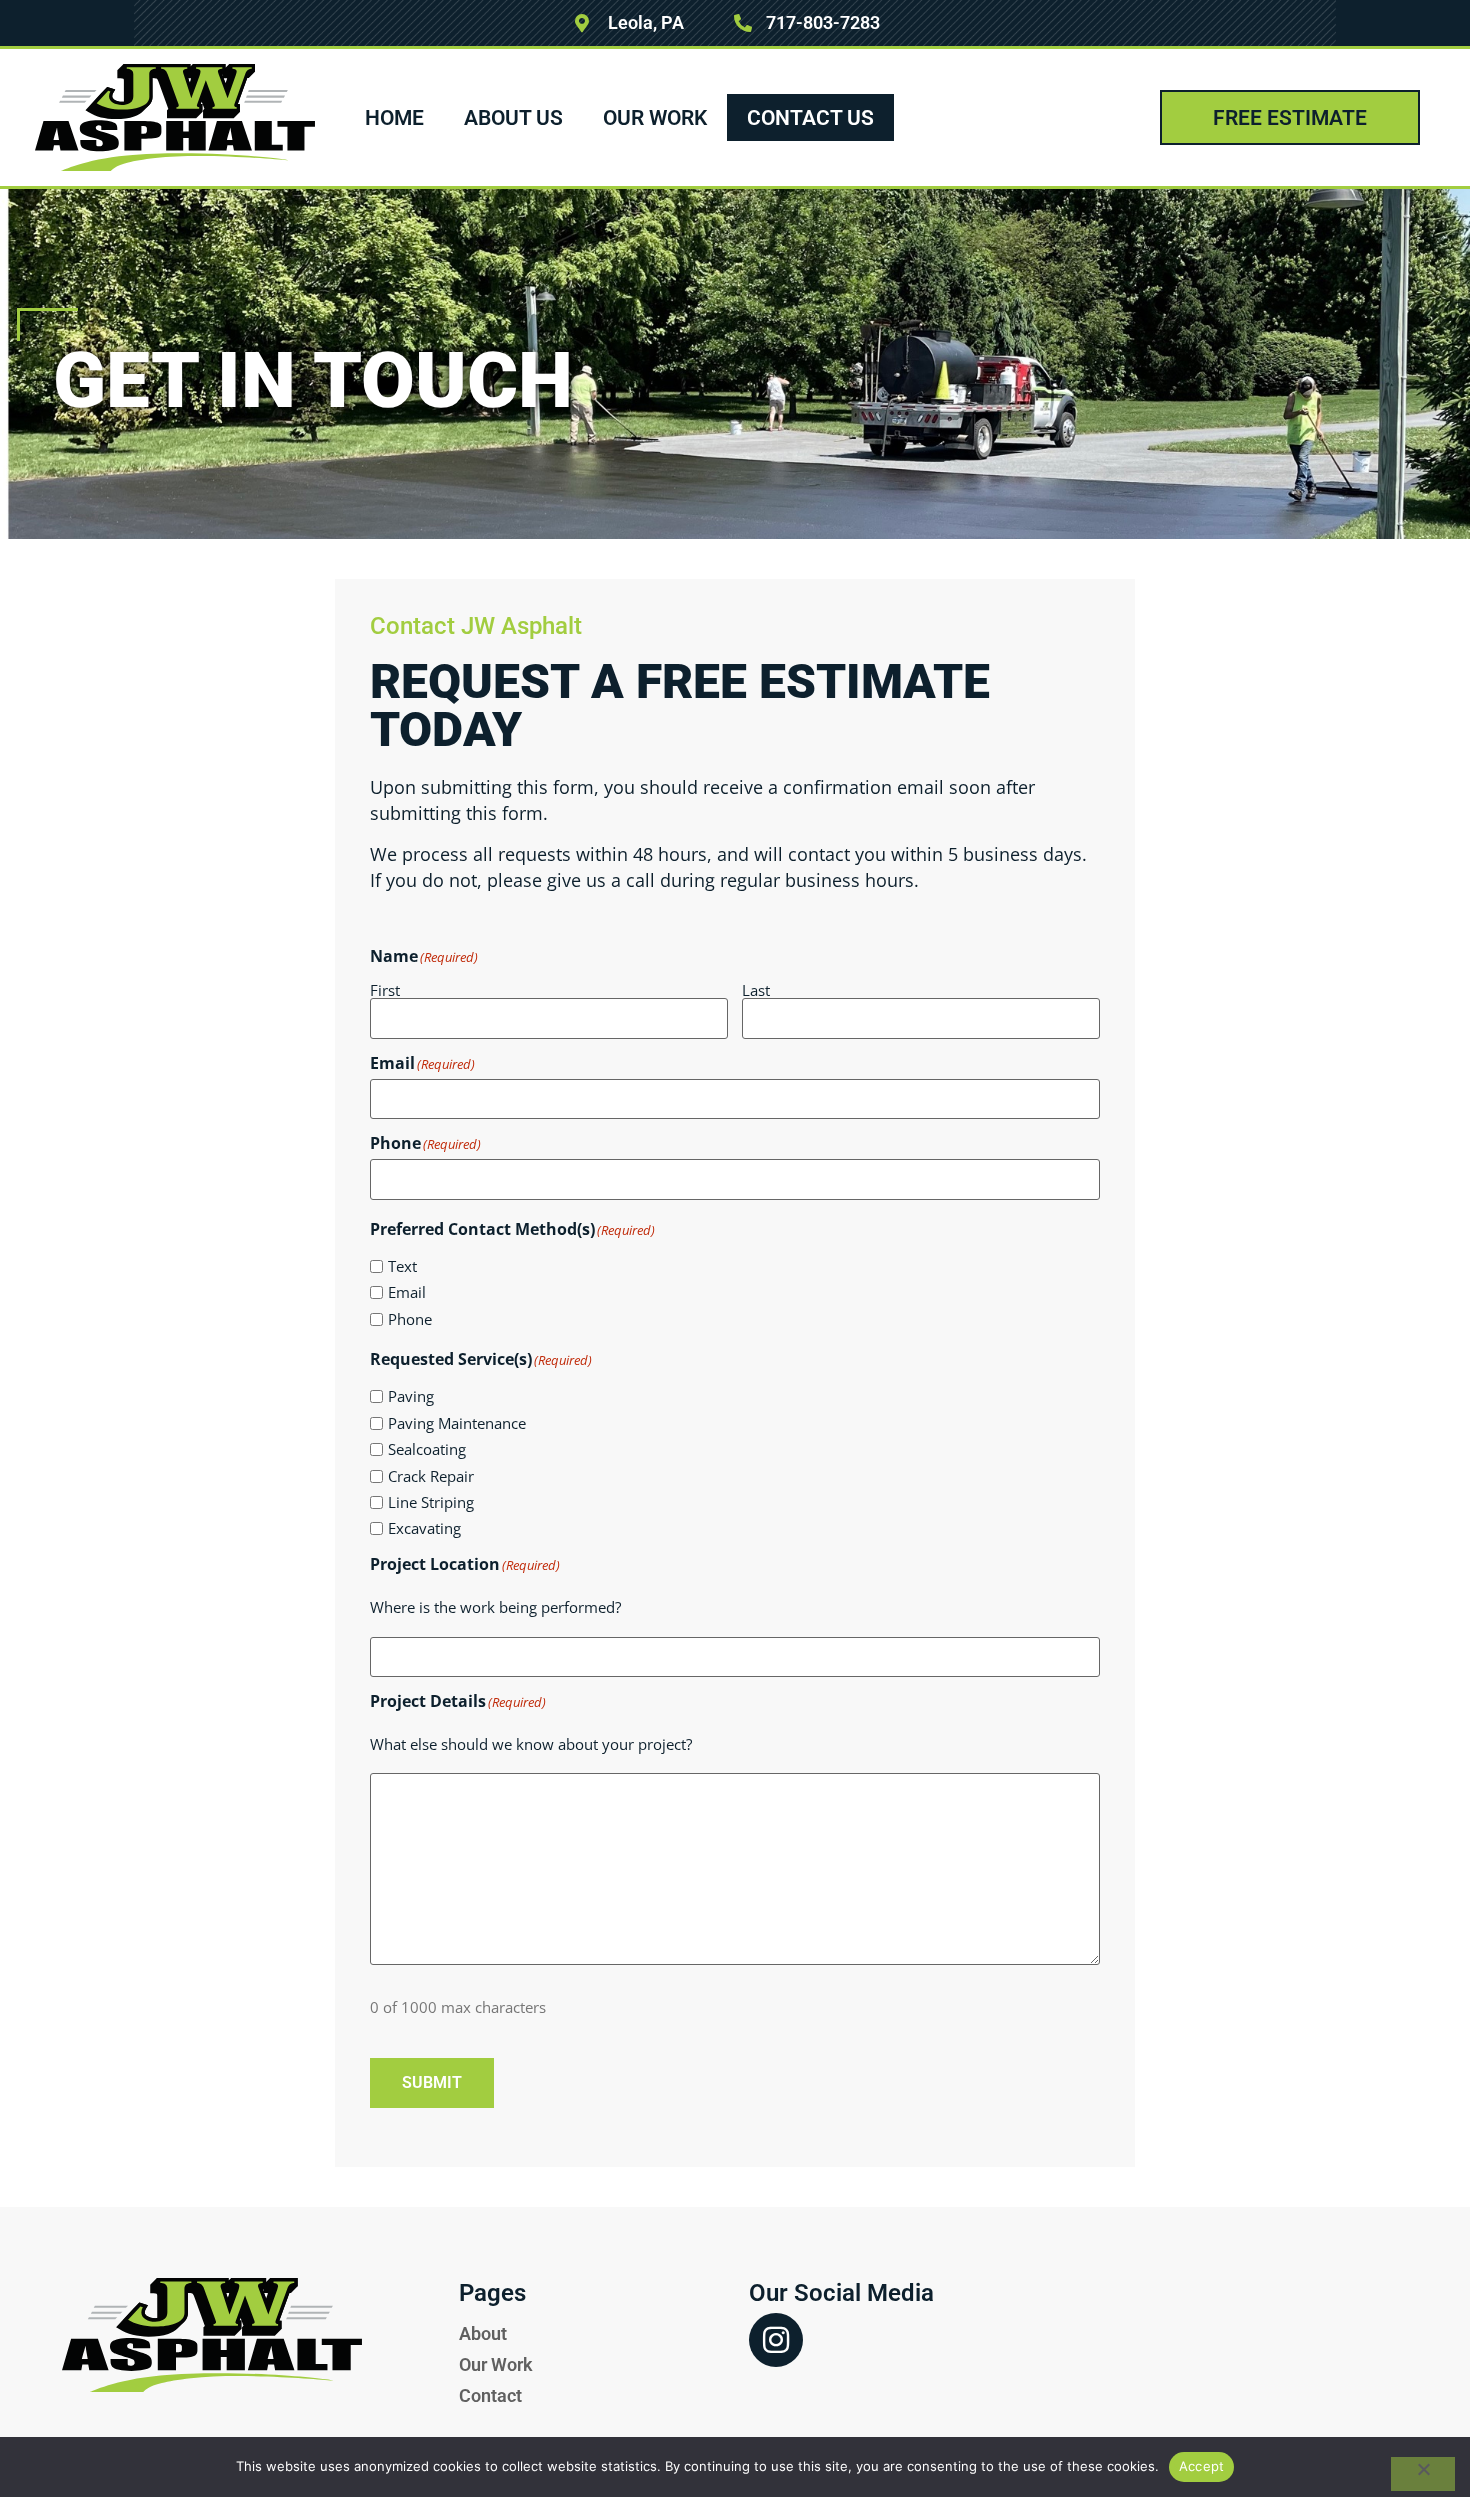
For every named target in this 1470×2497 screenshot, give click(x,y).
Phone (410, 1319)
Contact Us (810, 117)
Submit (432, 2082)
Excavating (424, 1528)
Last (756, 989)
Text (402, 1266)
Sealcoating (427, 1449)
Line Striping (431, 1502)
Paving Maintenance (457, 1423)
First (385, 989)
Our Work (655, 117)
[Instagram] (776, 2340)
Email (407, 1292)
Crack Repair (431, 1476)
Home (394, 117)
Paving (411, 1396)
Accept (1202, 2466)
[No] (1423, 2474)
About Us (513, 117)
